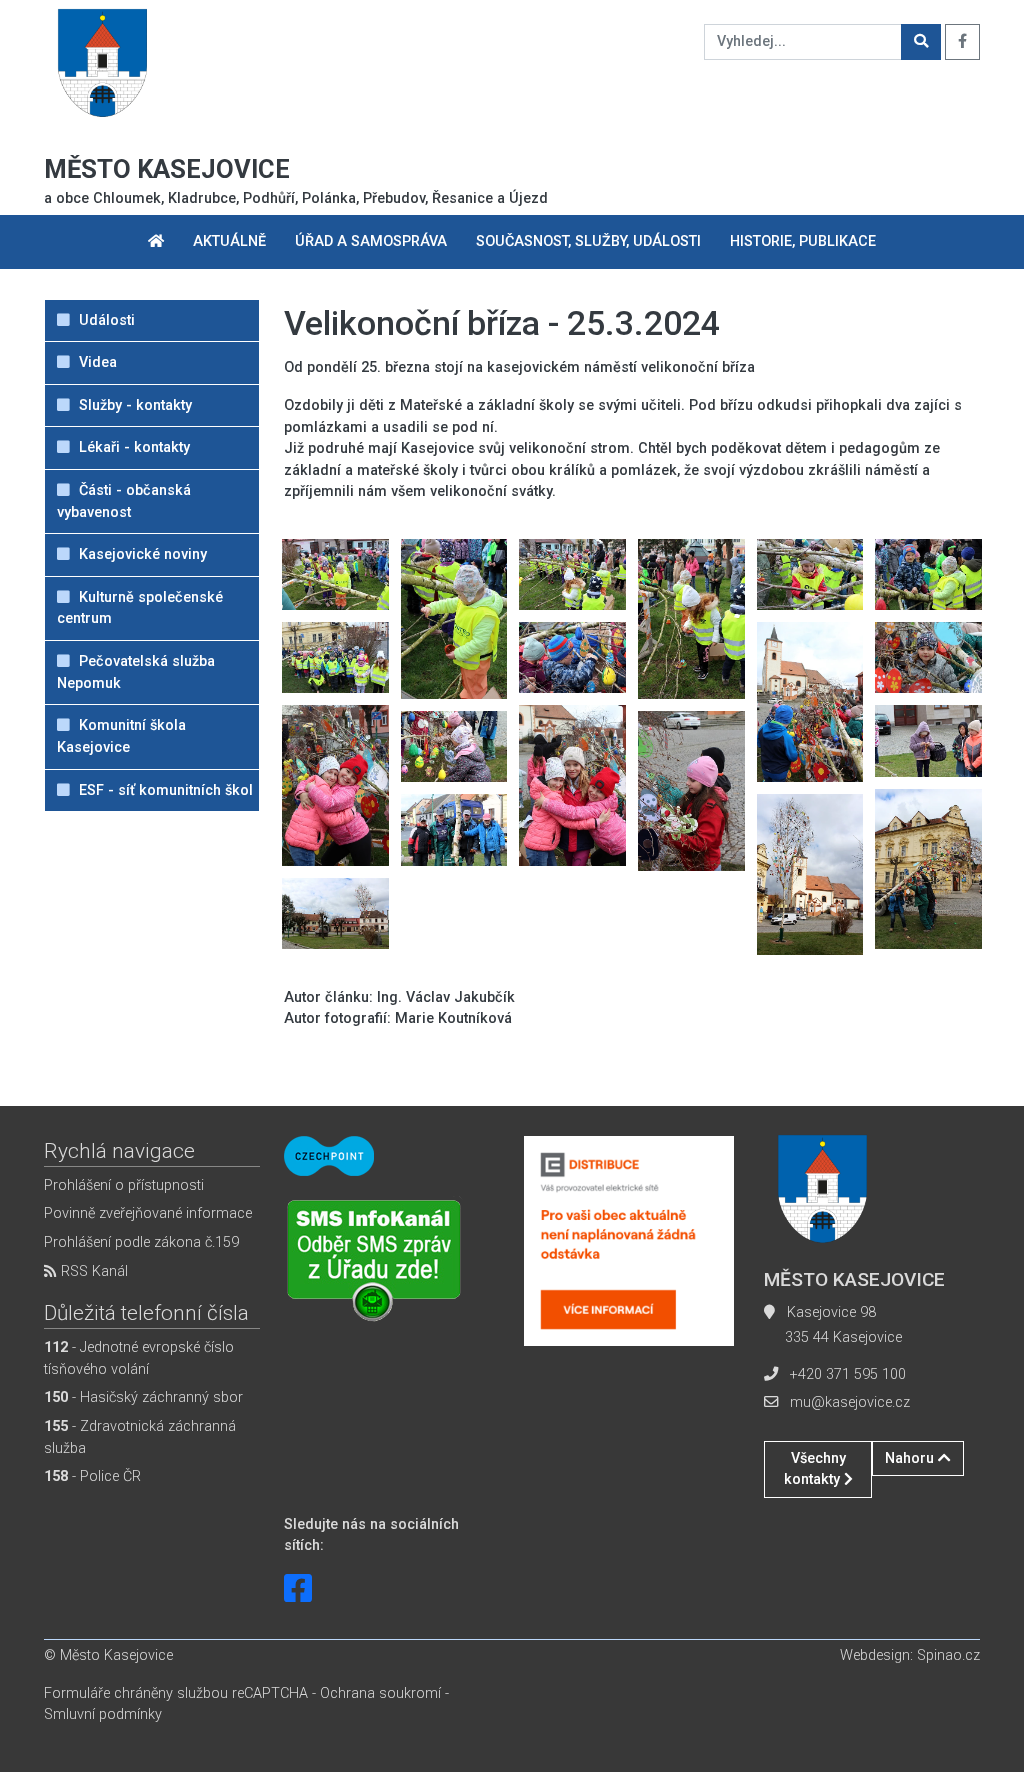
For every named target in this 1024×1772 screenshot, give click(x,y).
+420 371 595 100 (848, 1374)
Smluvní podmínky (103, 1714)
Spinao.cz (948, 1655)
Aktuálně (229, 241)
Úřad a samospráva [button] (371, 241)
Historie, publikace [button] (803, 241)
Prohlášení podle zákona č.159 (141, 1242)
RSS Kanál (92, 1271)
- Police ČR (92, 1476)
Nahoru (911, 1458)
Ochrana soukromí (380, 1693)
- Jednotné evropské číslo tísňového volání (139, 1358)
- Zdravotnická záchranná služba (140, 1437)
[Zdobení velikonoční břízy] (335, 574)
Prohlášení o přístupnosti (124, 1185)
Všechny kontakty (815, 1469)
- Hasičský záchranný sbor (143, 1397)
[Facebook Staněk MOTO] (298, 1589)
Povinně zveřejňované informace (148, 1213)
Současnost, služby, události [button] (588, 241)
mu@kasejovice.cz (850, 1402)
